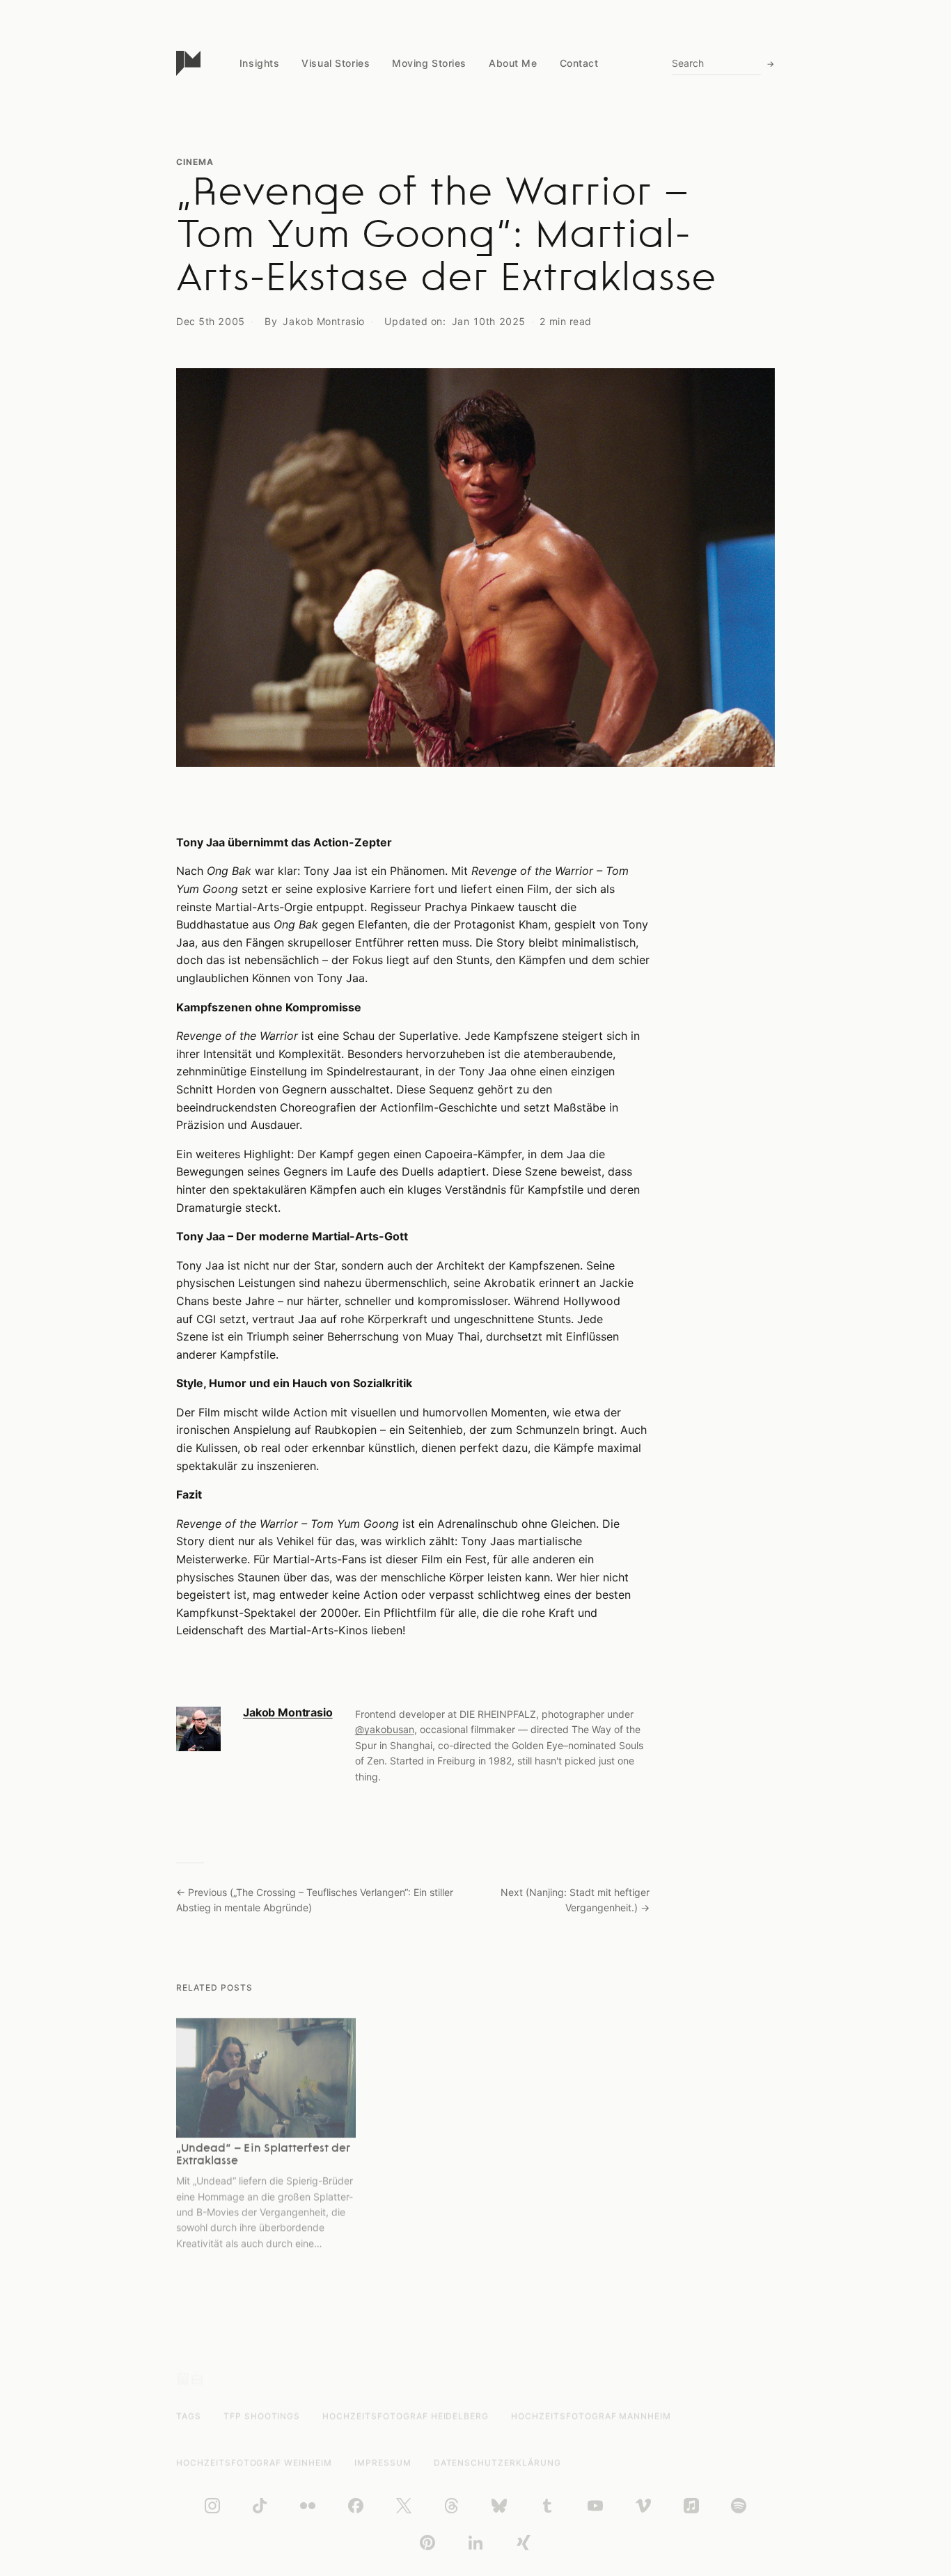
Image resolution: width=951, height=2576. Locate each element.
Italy (249, 197)
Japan (254, 169)
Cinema (195, 162)
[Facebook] (356, 2506)
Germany (260, 250)
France (255, 303)
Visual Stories (336, 63)
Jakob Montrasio (323, 321)
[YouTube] (595, 2506)
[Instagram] (212, 2506)
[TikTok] (260, 2506)
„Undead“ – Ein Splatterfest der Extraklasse (263, 2155)
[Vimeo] (643, 2506)
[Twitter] (404, 2506)
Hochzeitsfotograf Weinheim (254, 2463)
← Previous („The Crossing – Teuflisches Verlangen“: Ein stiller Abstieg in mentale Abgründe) (315, 1900)
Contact (579, 63)
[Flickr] (308, 2506)
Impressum (383, 2463)
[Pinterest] (427, 2543)
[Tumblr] (547, 2506)
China (252, 143)
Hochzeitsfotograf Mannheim (591, 2416)
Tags (189, 2416)
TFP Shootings (262, 2416)
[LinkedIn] (475, 2543)
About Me (513, 63)
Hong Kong (265, 277)
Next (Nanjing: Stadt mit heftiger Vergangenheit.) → (575, 1900)
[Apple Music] (691, 2506)
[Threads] (452, 2506)
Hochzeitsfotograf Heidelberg (406, 2416)
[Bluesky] (499, 2506)
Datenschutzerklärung (497, 2463)
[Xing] (524, 2543)
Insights (259, 63)
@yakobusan (385, 1729)
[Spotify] (739, 2506)
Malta (252, 223)
